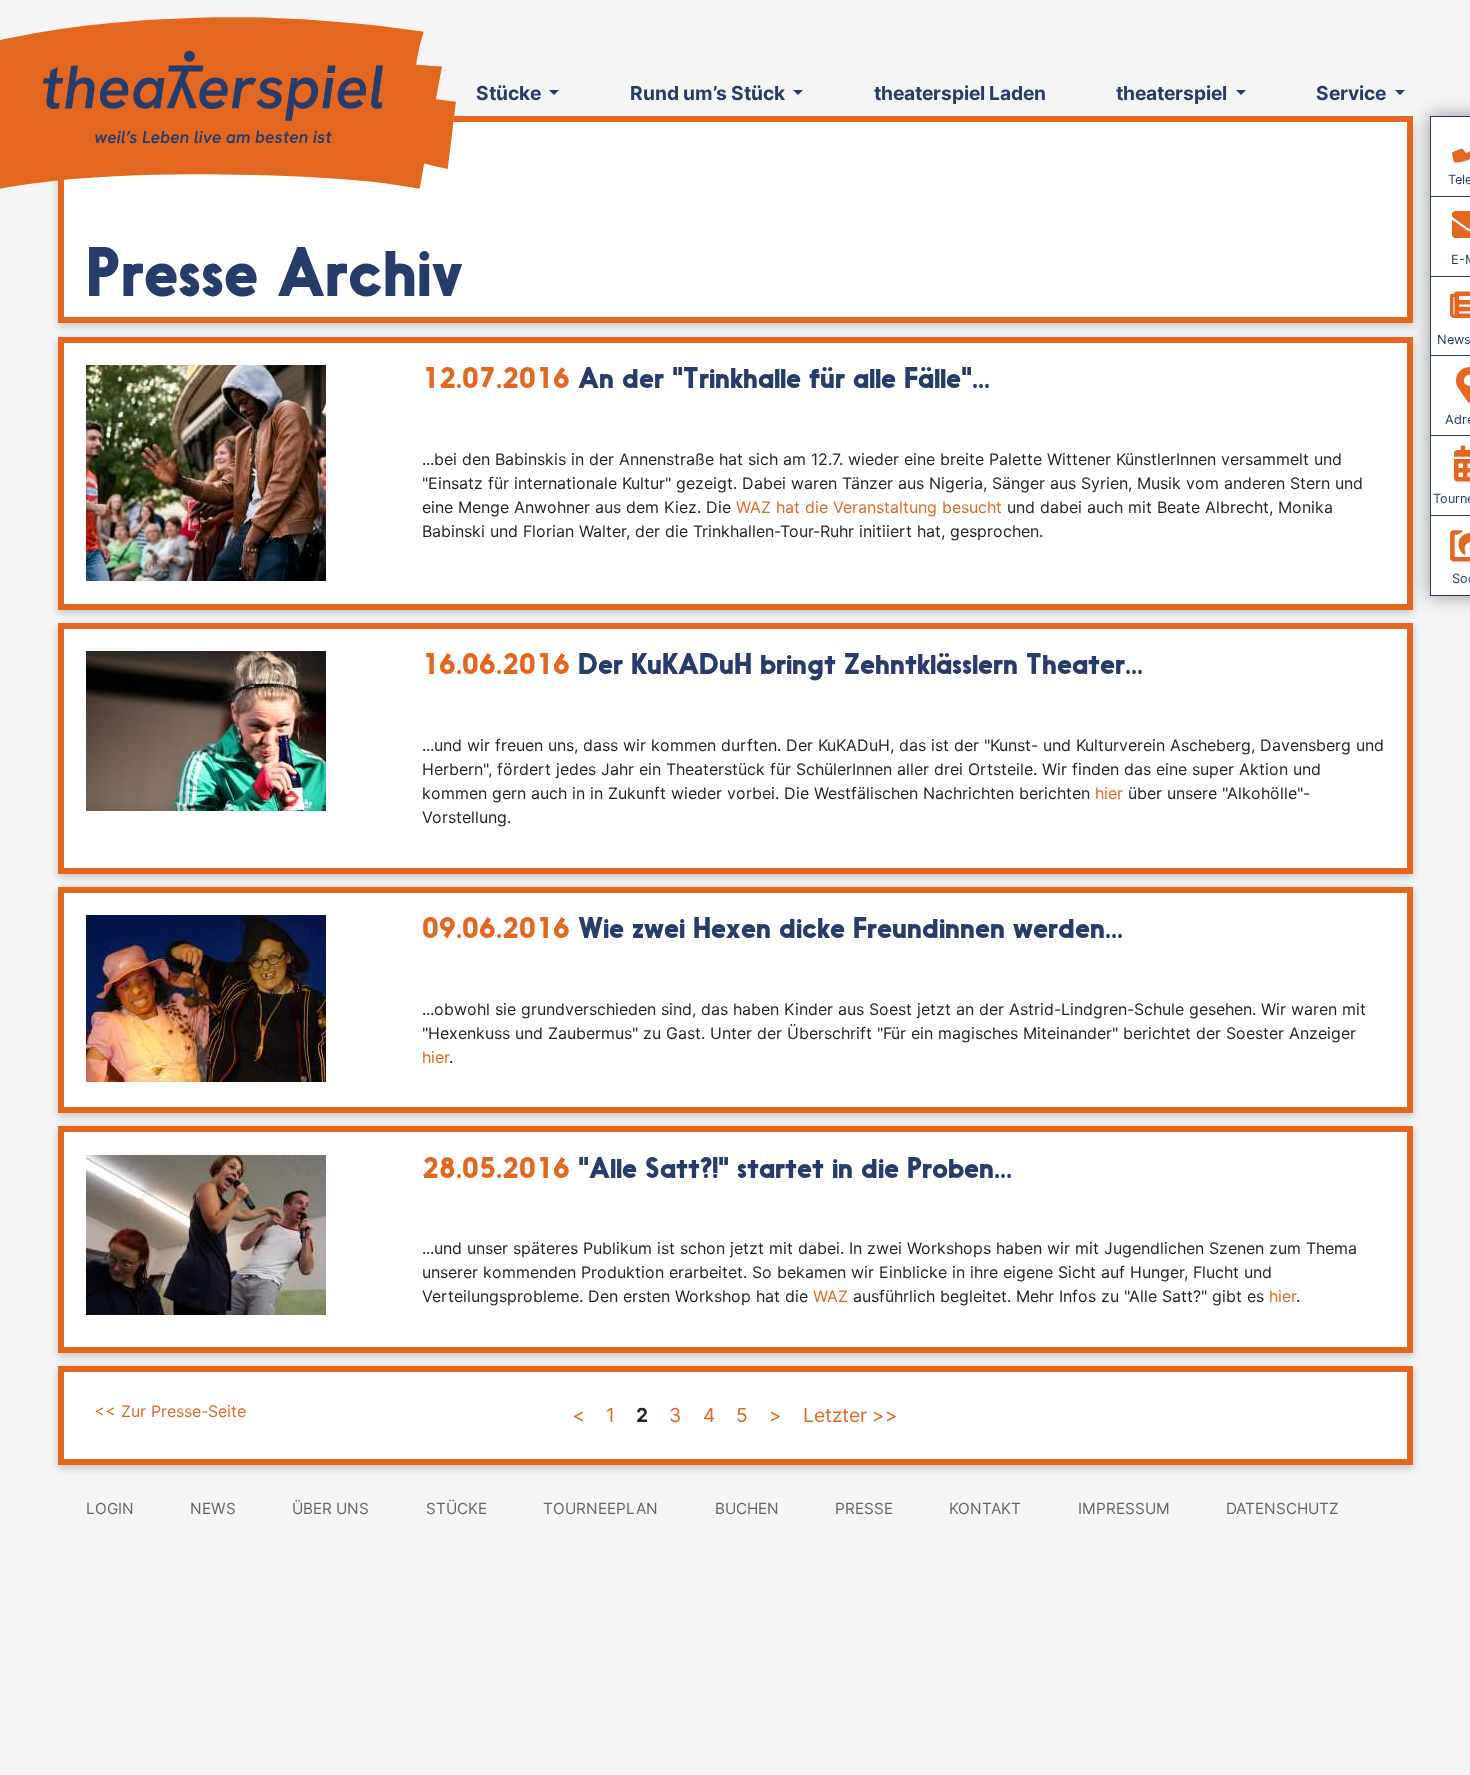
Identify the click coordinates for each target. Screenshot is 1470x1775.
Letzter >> (850, 1415)
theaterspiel (1173, 93)
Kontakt (985, 1508)
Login (110, 1508)
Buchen (747, 1508)
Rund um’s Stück (709, 93)
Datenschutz (1282, 1508)
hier (1109, 793)
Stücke (510, 93)
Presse (864, 1508)
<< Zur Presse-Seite (170, 1411)
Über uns (330, 1508)
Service (1353, 93)
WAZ (830, 1296)
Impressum (1124, 1508)
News (213, 1508)
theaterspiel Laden (960, 93)
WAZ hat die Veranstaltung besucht (869, 507)
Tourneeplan (600, 1508)
